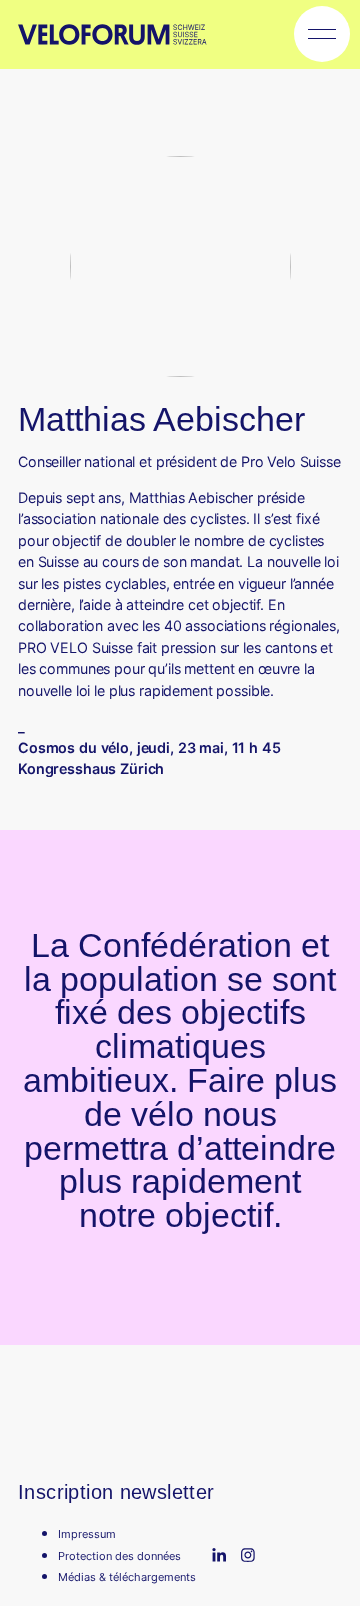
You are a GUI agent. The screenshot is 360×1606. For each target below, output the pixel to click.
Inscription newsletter (116, 1491)
